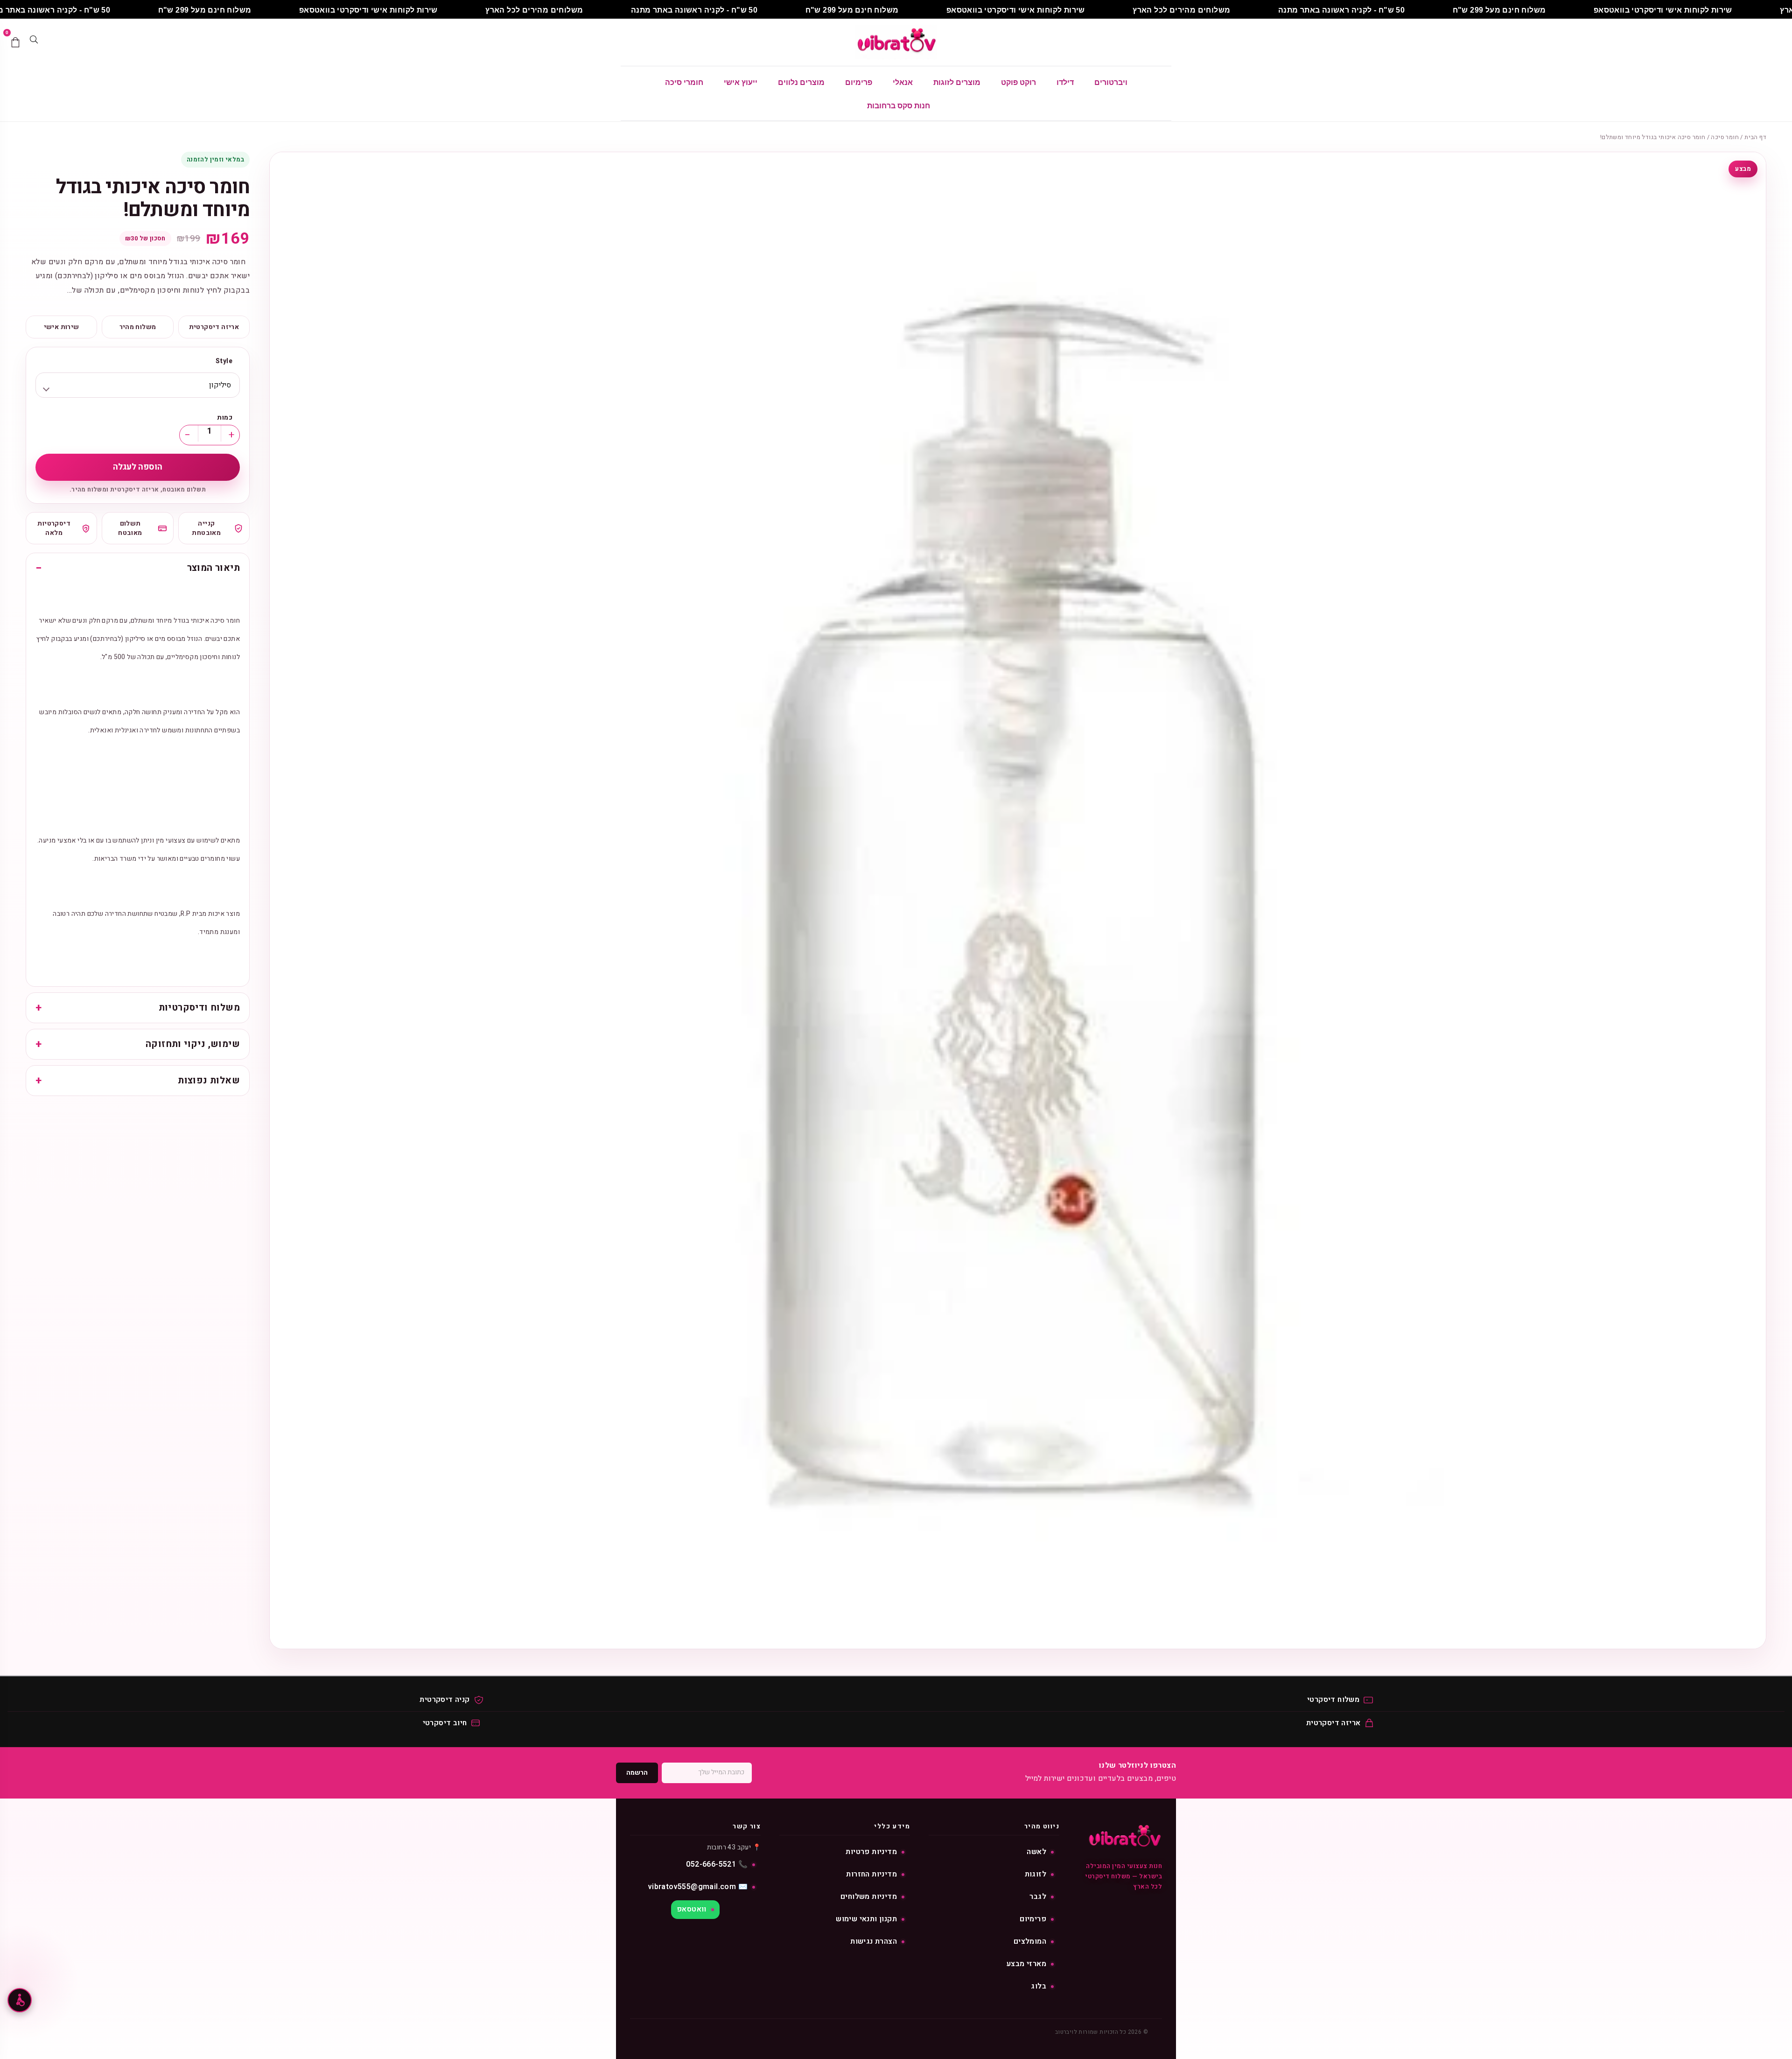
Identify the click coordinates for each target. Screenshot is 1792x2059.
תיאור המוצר (213, 568)
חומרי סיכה (684, 82)
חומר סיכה (1725, 137)
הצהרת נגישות (874, 1941)
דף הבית (1755, 137)
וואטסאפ (692, 1909)
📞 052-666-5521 (717, 1864)
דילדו (1065, 82)
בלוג (1039, 1986)
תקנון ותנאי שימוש (866, 1919)
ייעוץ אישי (741, 82)
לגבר (1038, 1897)
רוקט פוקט (1018, 82)
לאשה (1036, 1852)
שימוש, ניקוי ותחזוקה (193, 1044)
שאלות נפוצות (209, 1081)
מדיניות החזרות (871, 1874)
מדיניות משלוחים (869, 1897)
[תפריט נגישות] (20, 2000)
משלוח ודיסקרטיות (199, 1008)
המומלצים (1030, 1941)
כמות (225, 418)
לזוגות (1036, 1874)
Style (224, 361)
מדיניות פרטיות (871, 1852)
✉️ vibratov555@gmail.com (698, 1887)
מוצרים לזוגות (957, 82)
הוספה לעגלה (138, 467)
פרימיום (859, 82)
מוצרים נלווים (801, 82)
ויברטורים (1111, 82)
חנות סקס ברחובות (899, 106)
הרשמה (637, 1773)
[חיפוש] (34, 42)
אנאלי (903, 82)
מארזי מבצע (1026, 1964)
